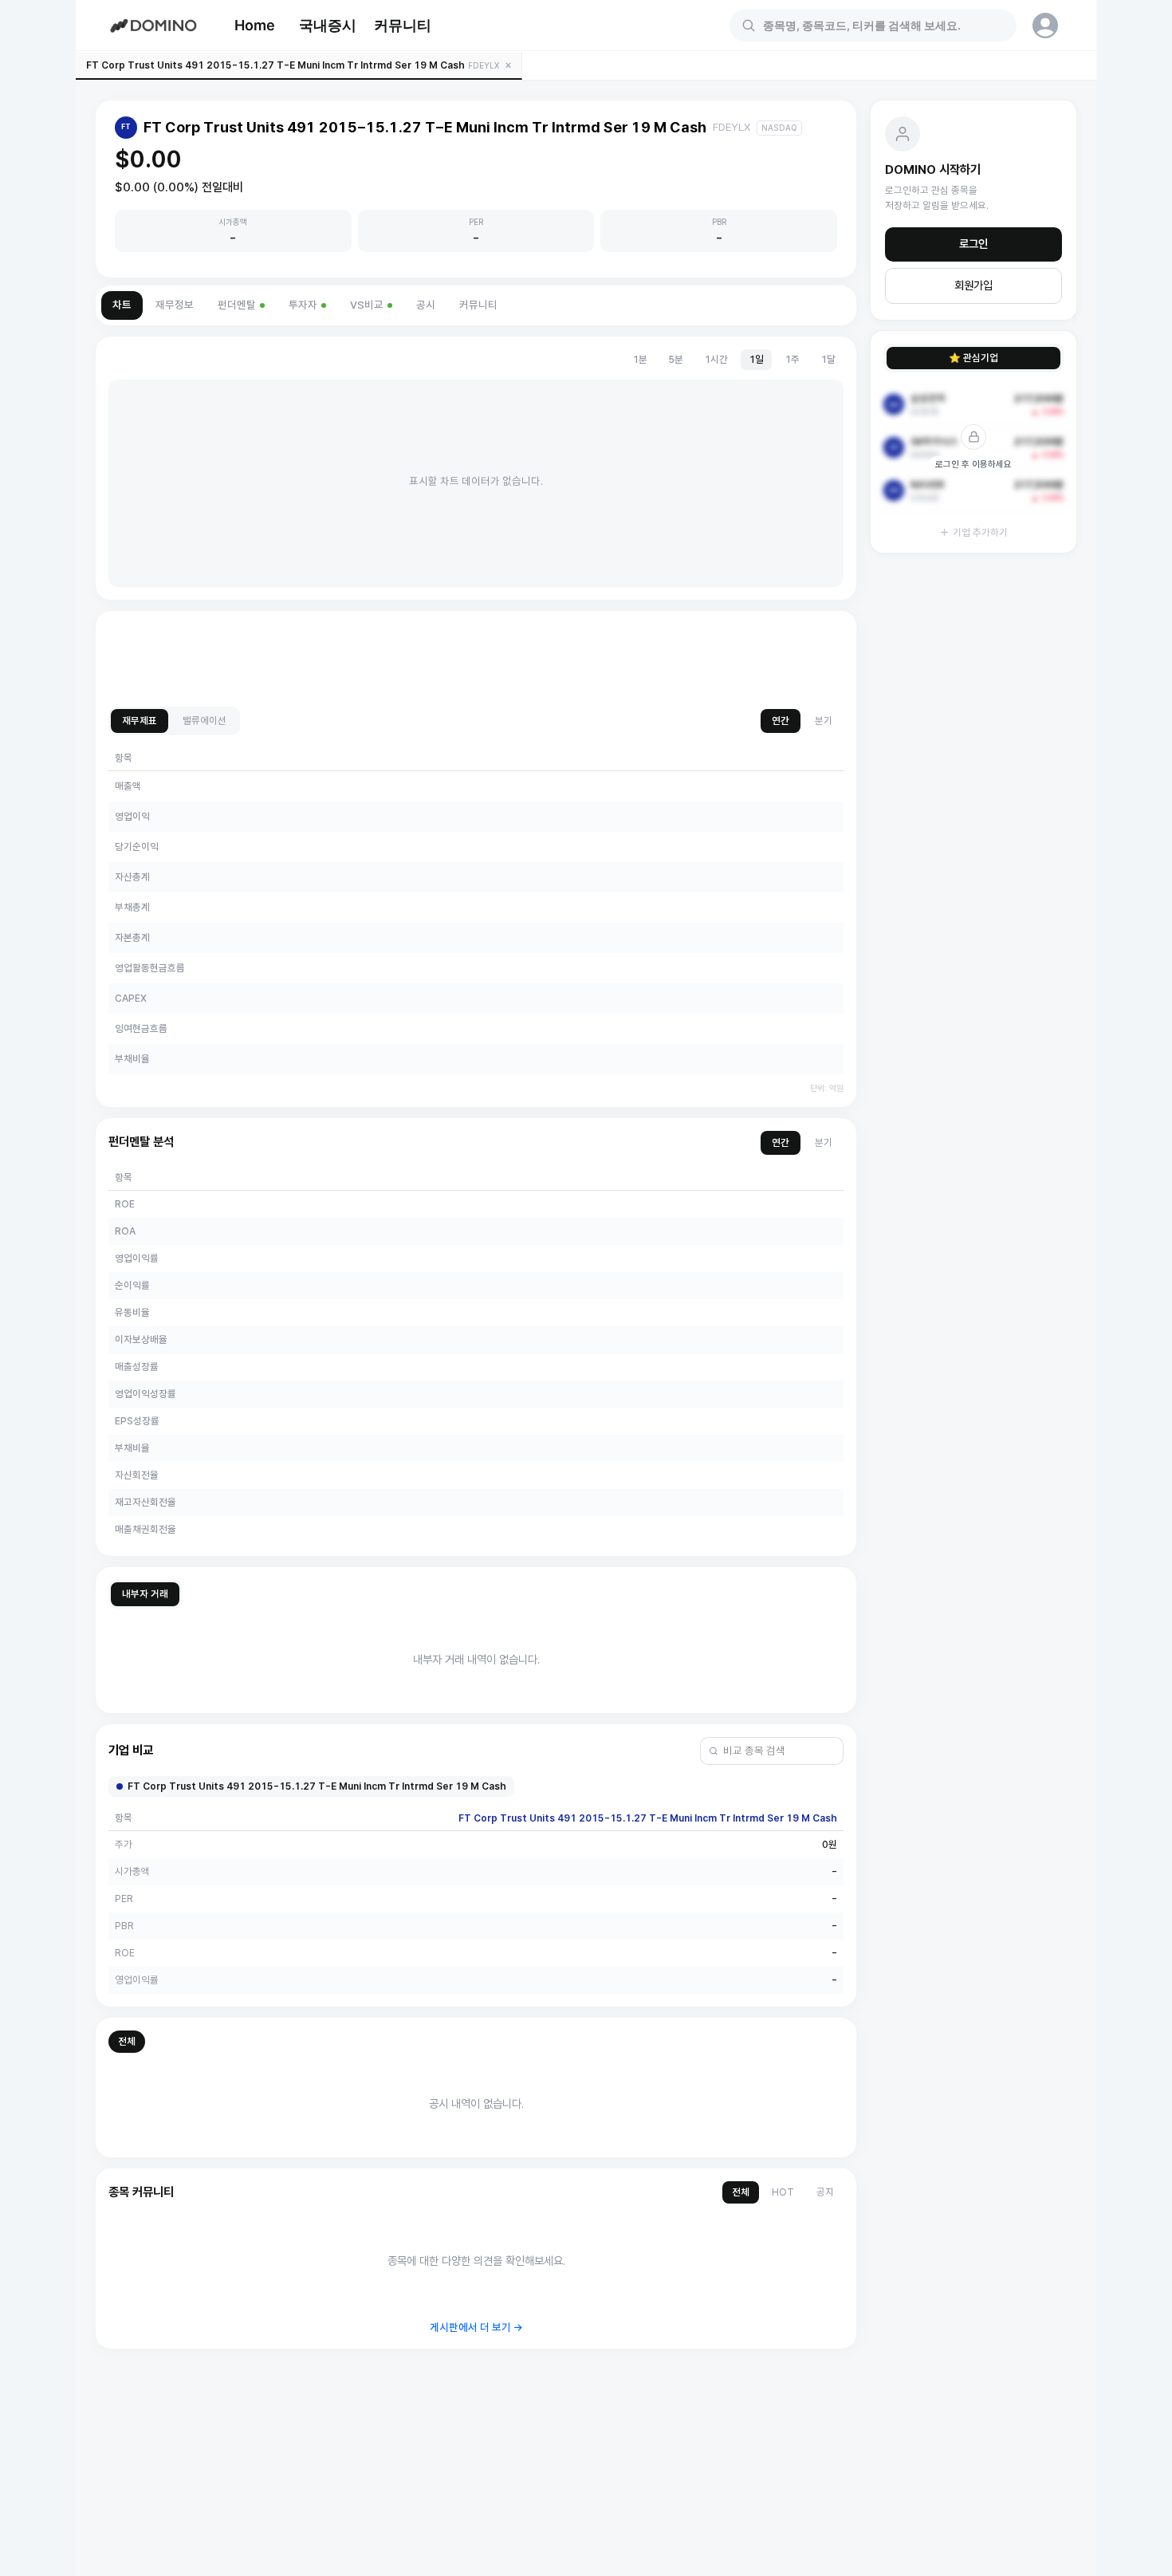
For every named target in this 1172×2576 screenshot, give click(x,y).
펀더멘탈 (237, 305)
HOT (783, 2192)
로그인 (973, 244)
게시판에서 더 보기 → (476, 2328)
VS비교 (367, 305)
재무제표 (140, 721)
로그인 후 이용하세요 (973, 464)
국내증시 (328, 25)
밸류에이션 (205, 721)
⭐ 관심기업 (973, 358)
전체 (127, 2041)
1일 (756, 359)
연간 (781, 721)
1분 (640, 359)
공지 (825, 2192)
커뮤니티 (403, 25)
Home (255, 25)
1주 (792, 359)
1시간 (716, 359)
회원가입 (973, 286)
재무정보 (175, 305)
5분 (676, 359)
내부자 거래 (145, 1594)
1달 (828, 359)
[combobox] (883, 26)
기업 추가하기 (980, 532)
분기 (824, 721)
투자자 (303, 305)
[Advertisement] (476, 660)
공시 (426, 305)
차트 (122, 305)
